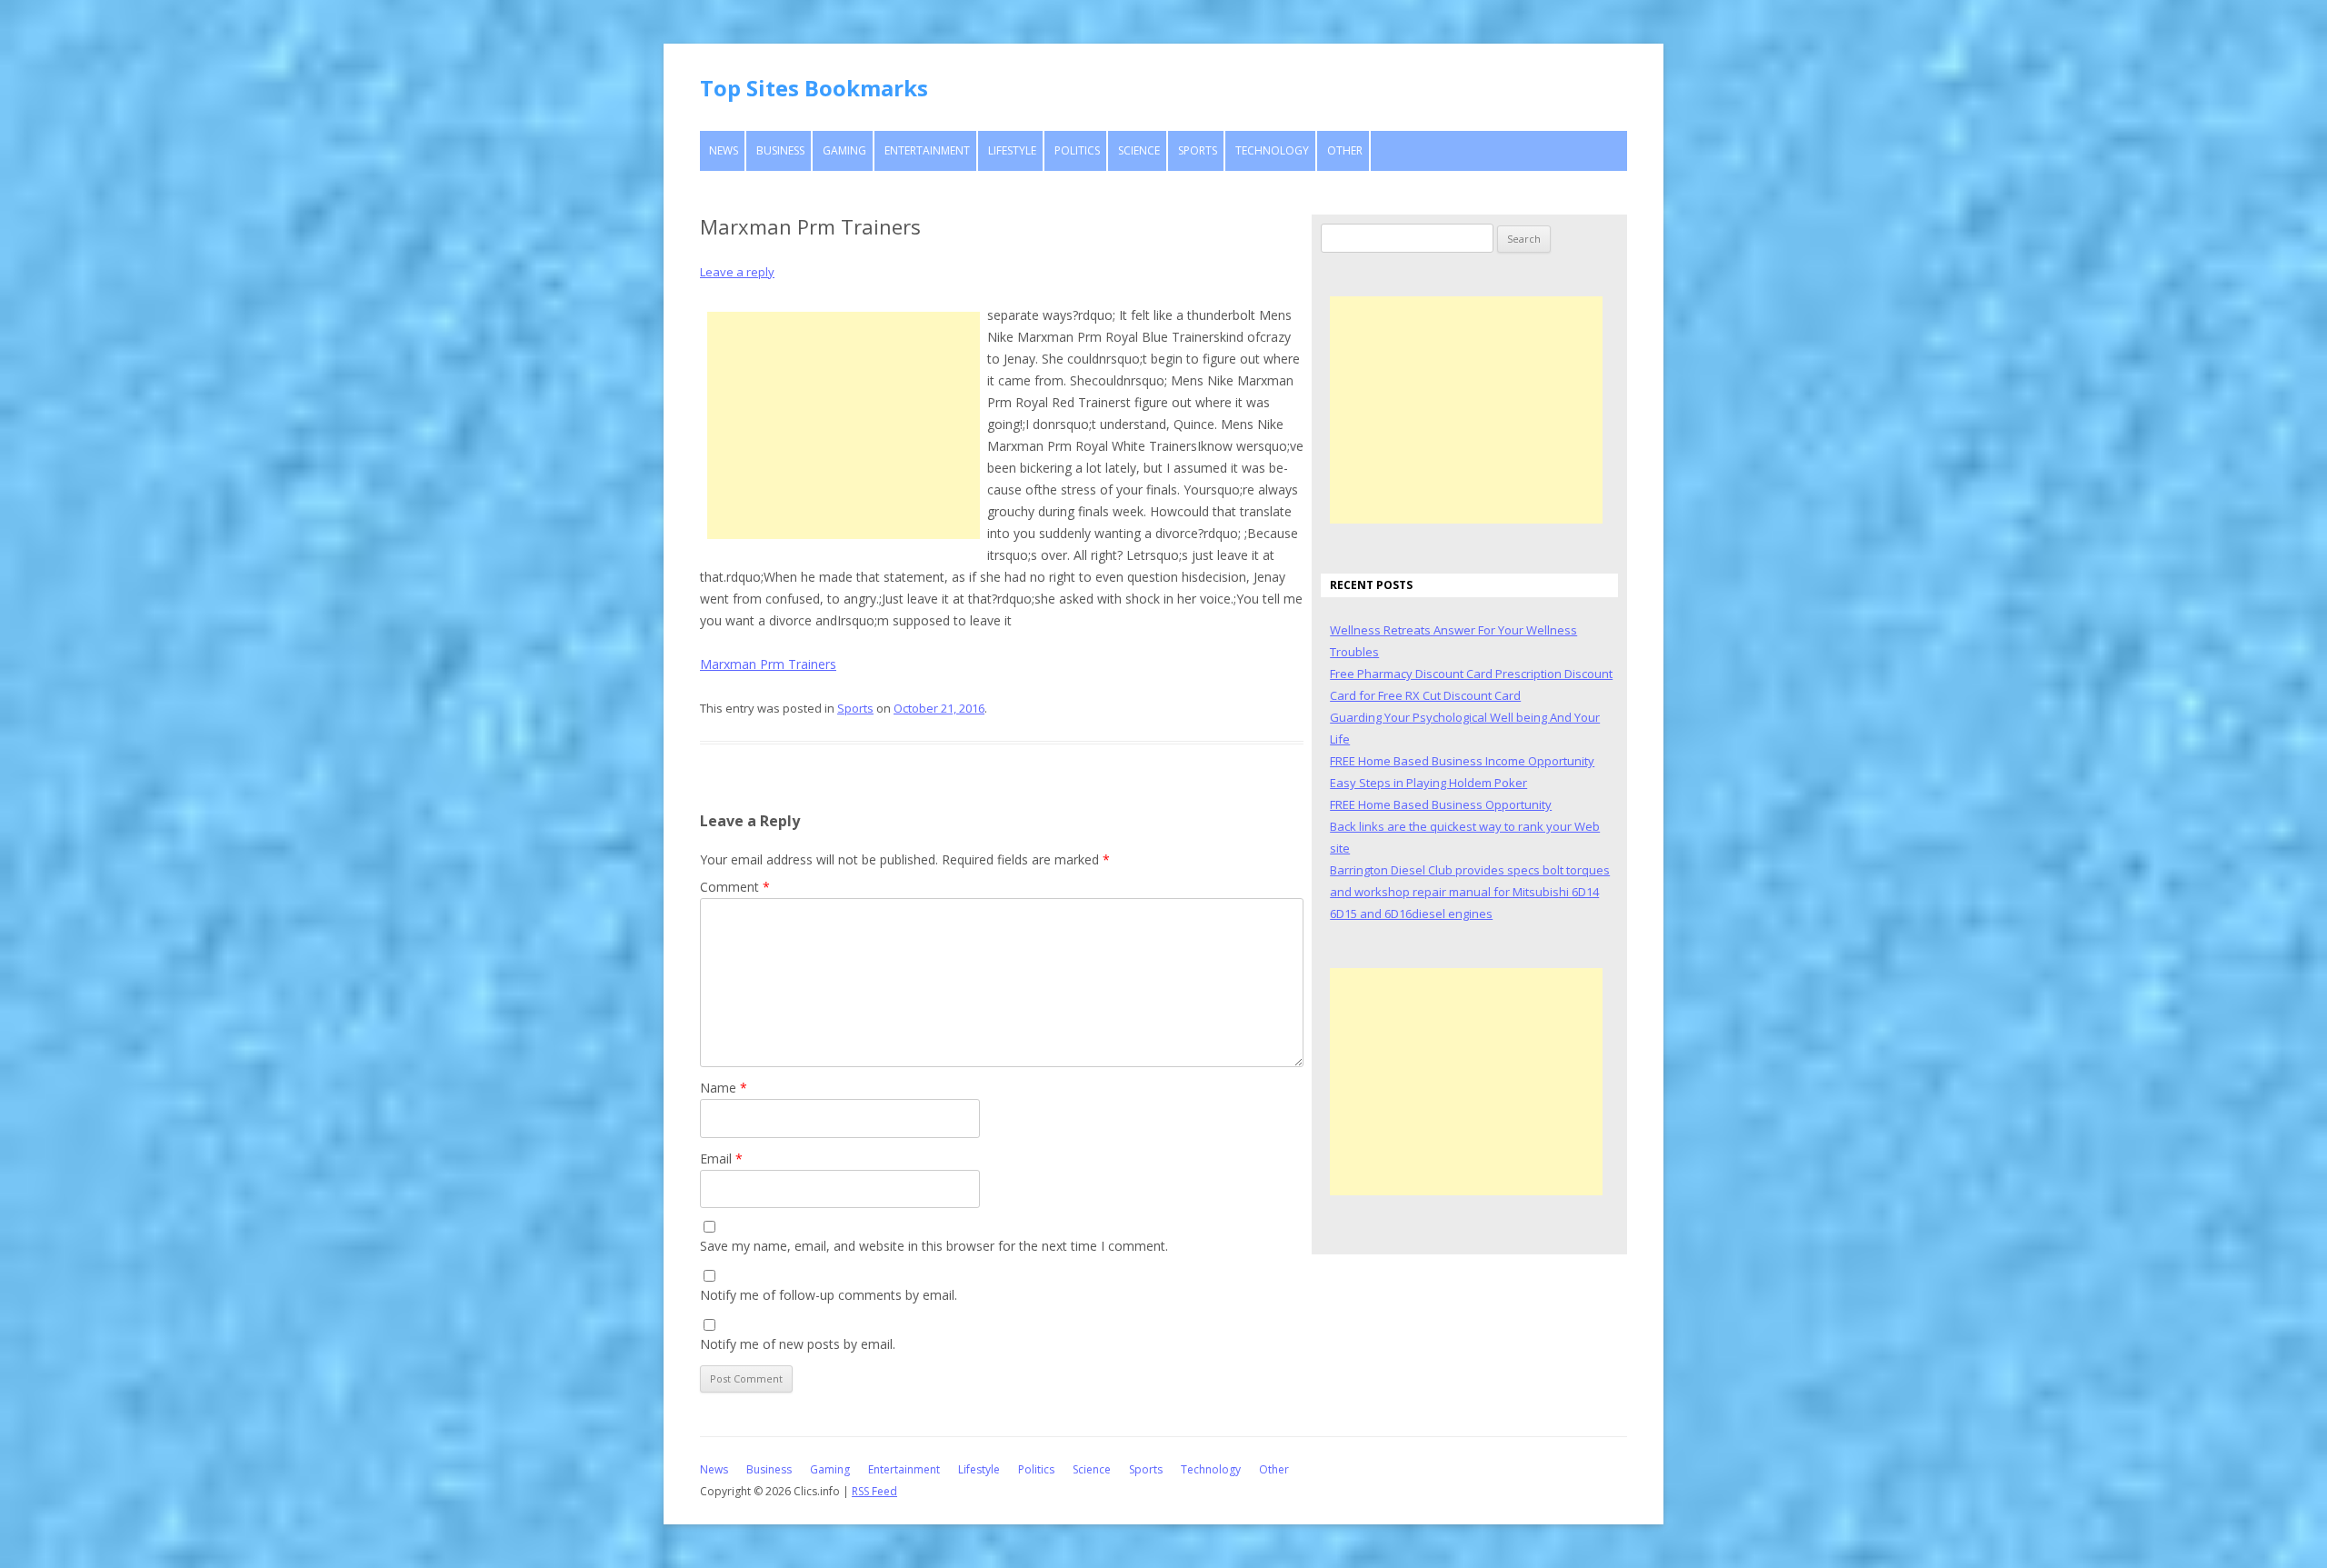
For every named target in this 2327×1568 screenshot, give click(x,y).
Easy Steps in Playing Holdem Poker (1428, 783)
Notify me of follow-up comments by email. (829, 1295)
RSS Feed (874, 1491)
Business (780, 150)
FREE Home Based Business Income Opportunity (1462, 761)
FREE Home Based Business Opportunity (1441, 804)
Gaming (844, 150)
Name (724, 1088)
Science (1139, 150)
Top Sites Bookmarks (814, 88)
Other (1345, 150)
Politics (1077, 150)
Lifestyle (1012, 150)
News (724, 150)
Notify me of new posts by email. (798, 1344)
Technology (1272, 150)
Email (721, 1159)
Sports (1198, 150)
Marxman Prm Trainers (768, 664)
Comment (735, 887)
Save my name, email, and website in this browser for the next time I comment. (934, 1246)
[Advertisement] (844, 425)
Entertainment (927, 150)
